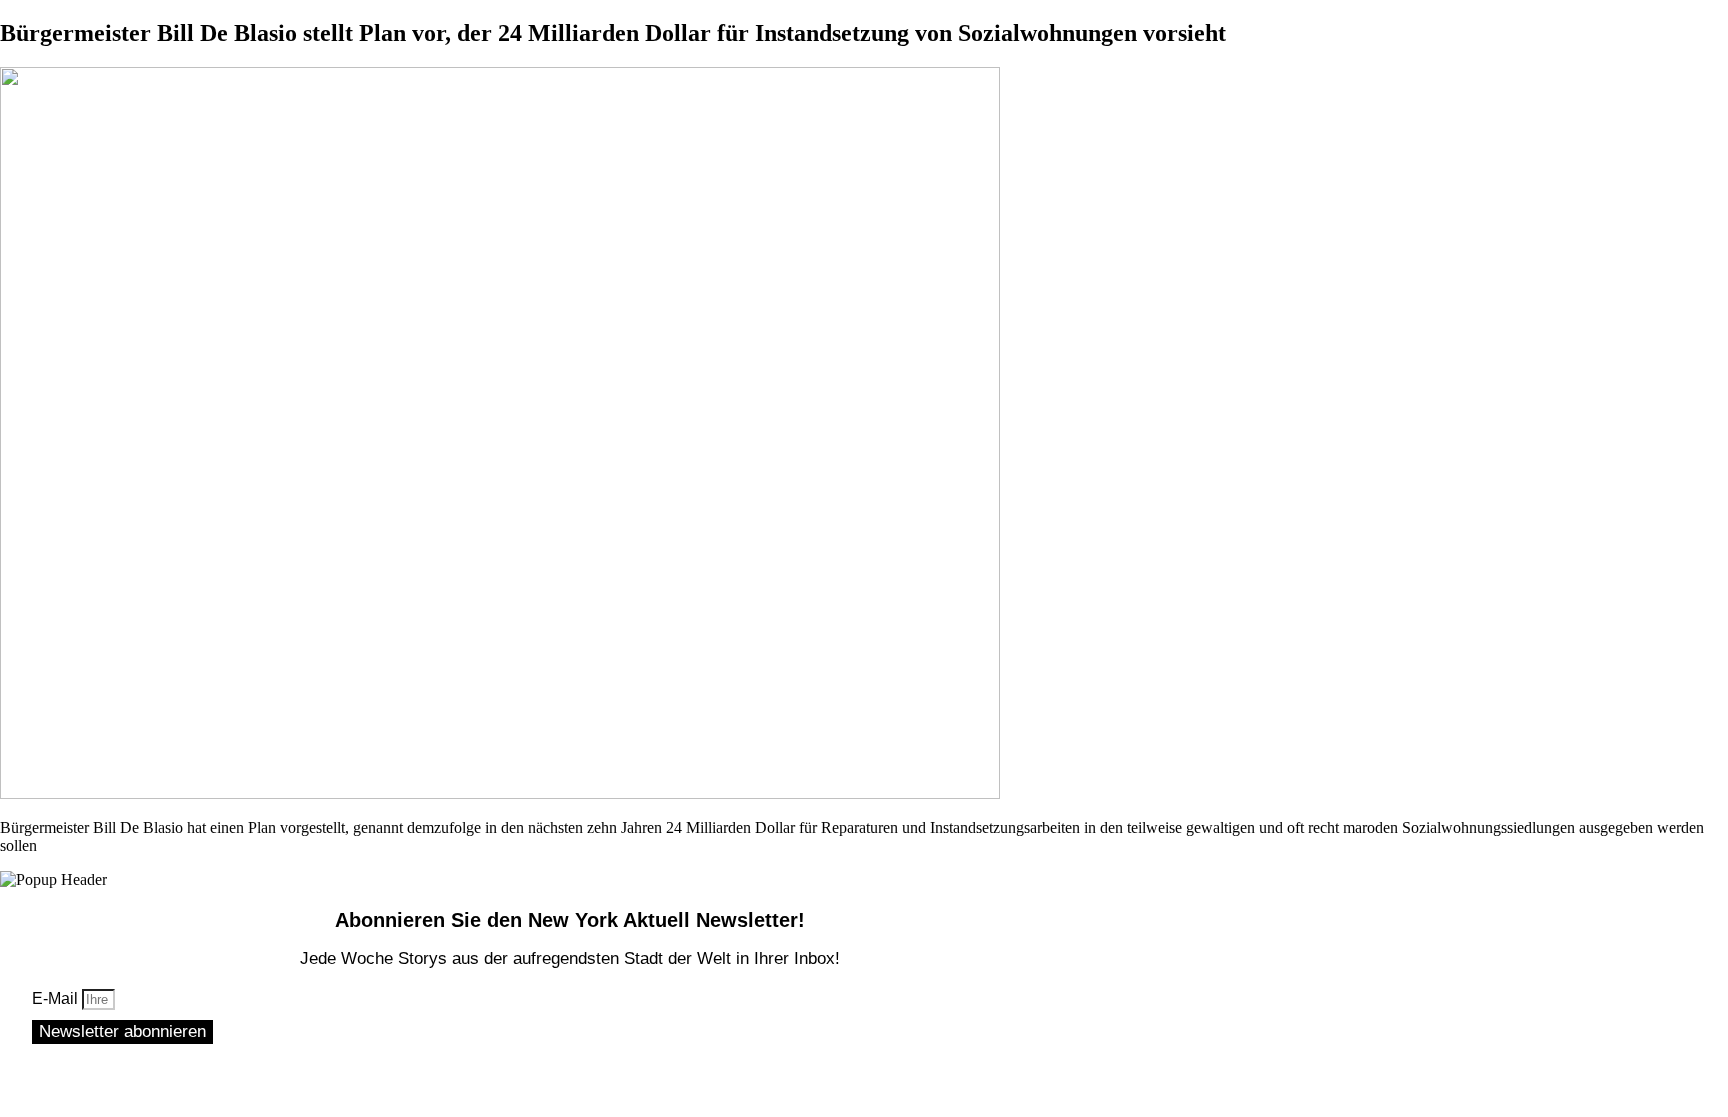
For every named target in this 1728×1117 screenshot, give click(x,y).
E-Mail (57, 998)
